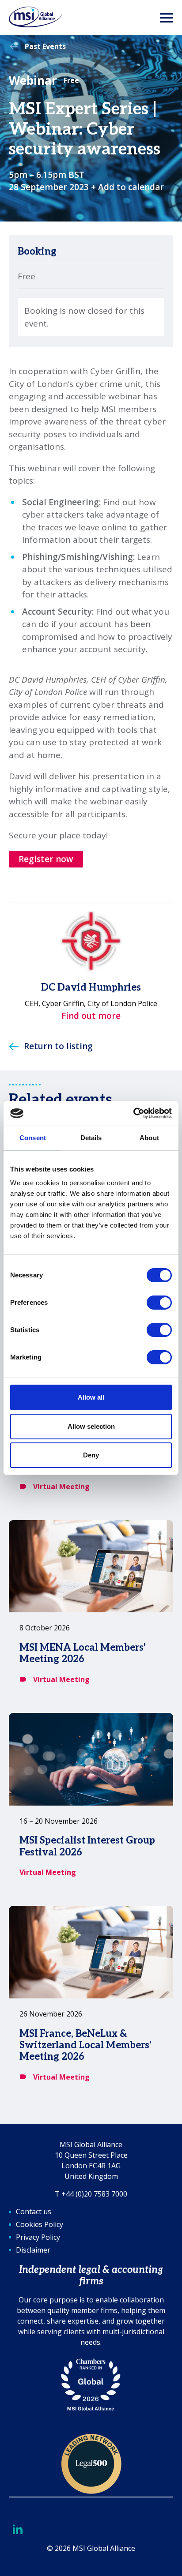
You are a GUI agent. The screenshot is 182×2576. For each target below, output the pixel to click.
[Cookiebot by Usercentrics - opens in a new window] (133, 1113)
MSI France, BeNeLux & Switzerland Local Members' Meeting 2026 (85, 2045)
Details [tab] (91, 1138)
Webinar (33, 80)
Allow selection (91, 1426)
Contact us (34, 2212)
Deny (91, 1455)
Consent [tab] (33, 1138)
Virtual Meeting (61, 1487)
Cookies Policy (40, 2224)
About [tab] (149, 1138)
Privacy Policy (38, 2237)
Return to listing (58, 1046)
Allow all (91, 1397)
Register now (46, 859)
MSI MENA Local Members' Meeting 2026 (83, 1653)
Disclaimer (33, 2250)
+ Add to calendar (127, 187)
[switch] (159, 1303)
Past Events (45, 46)
